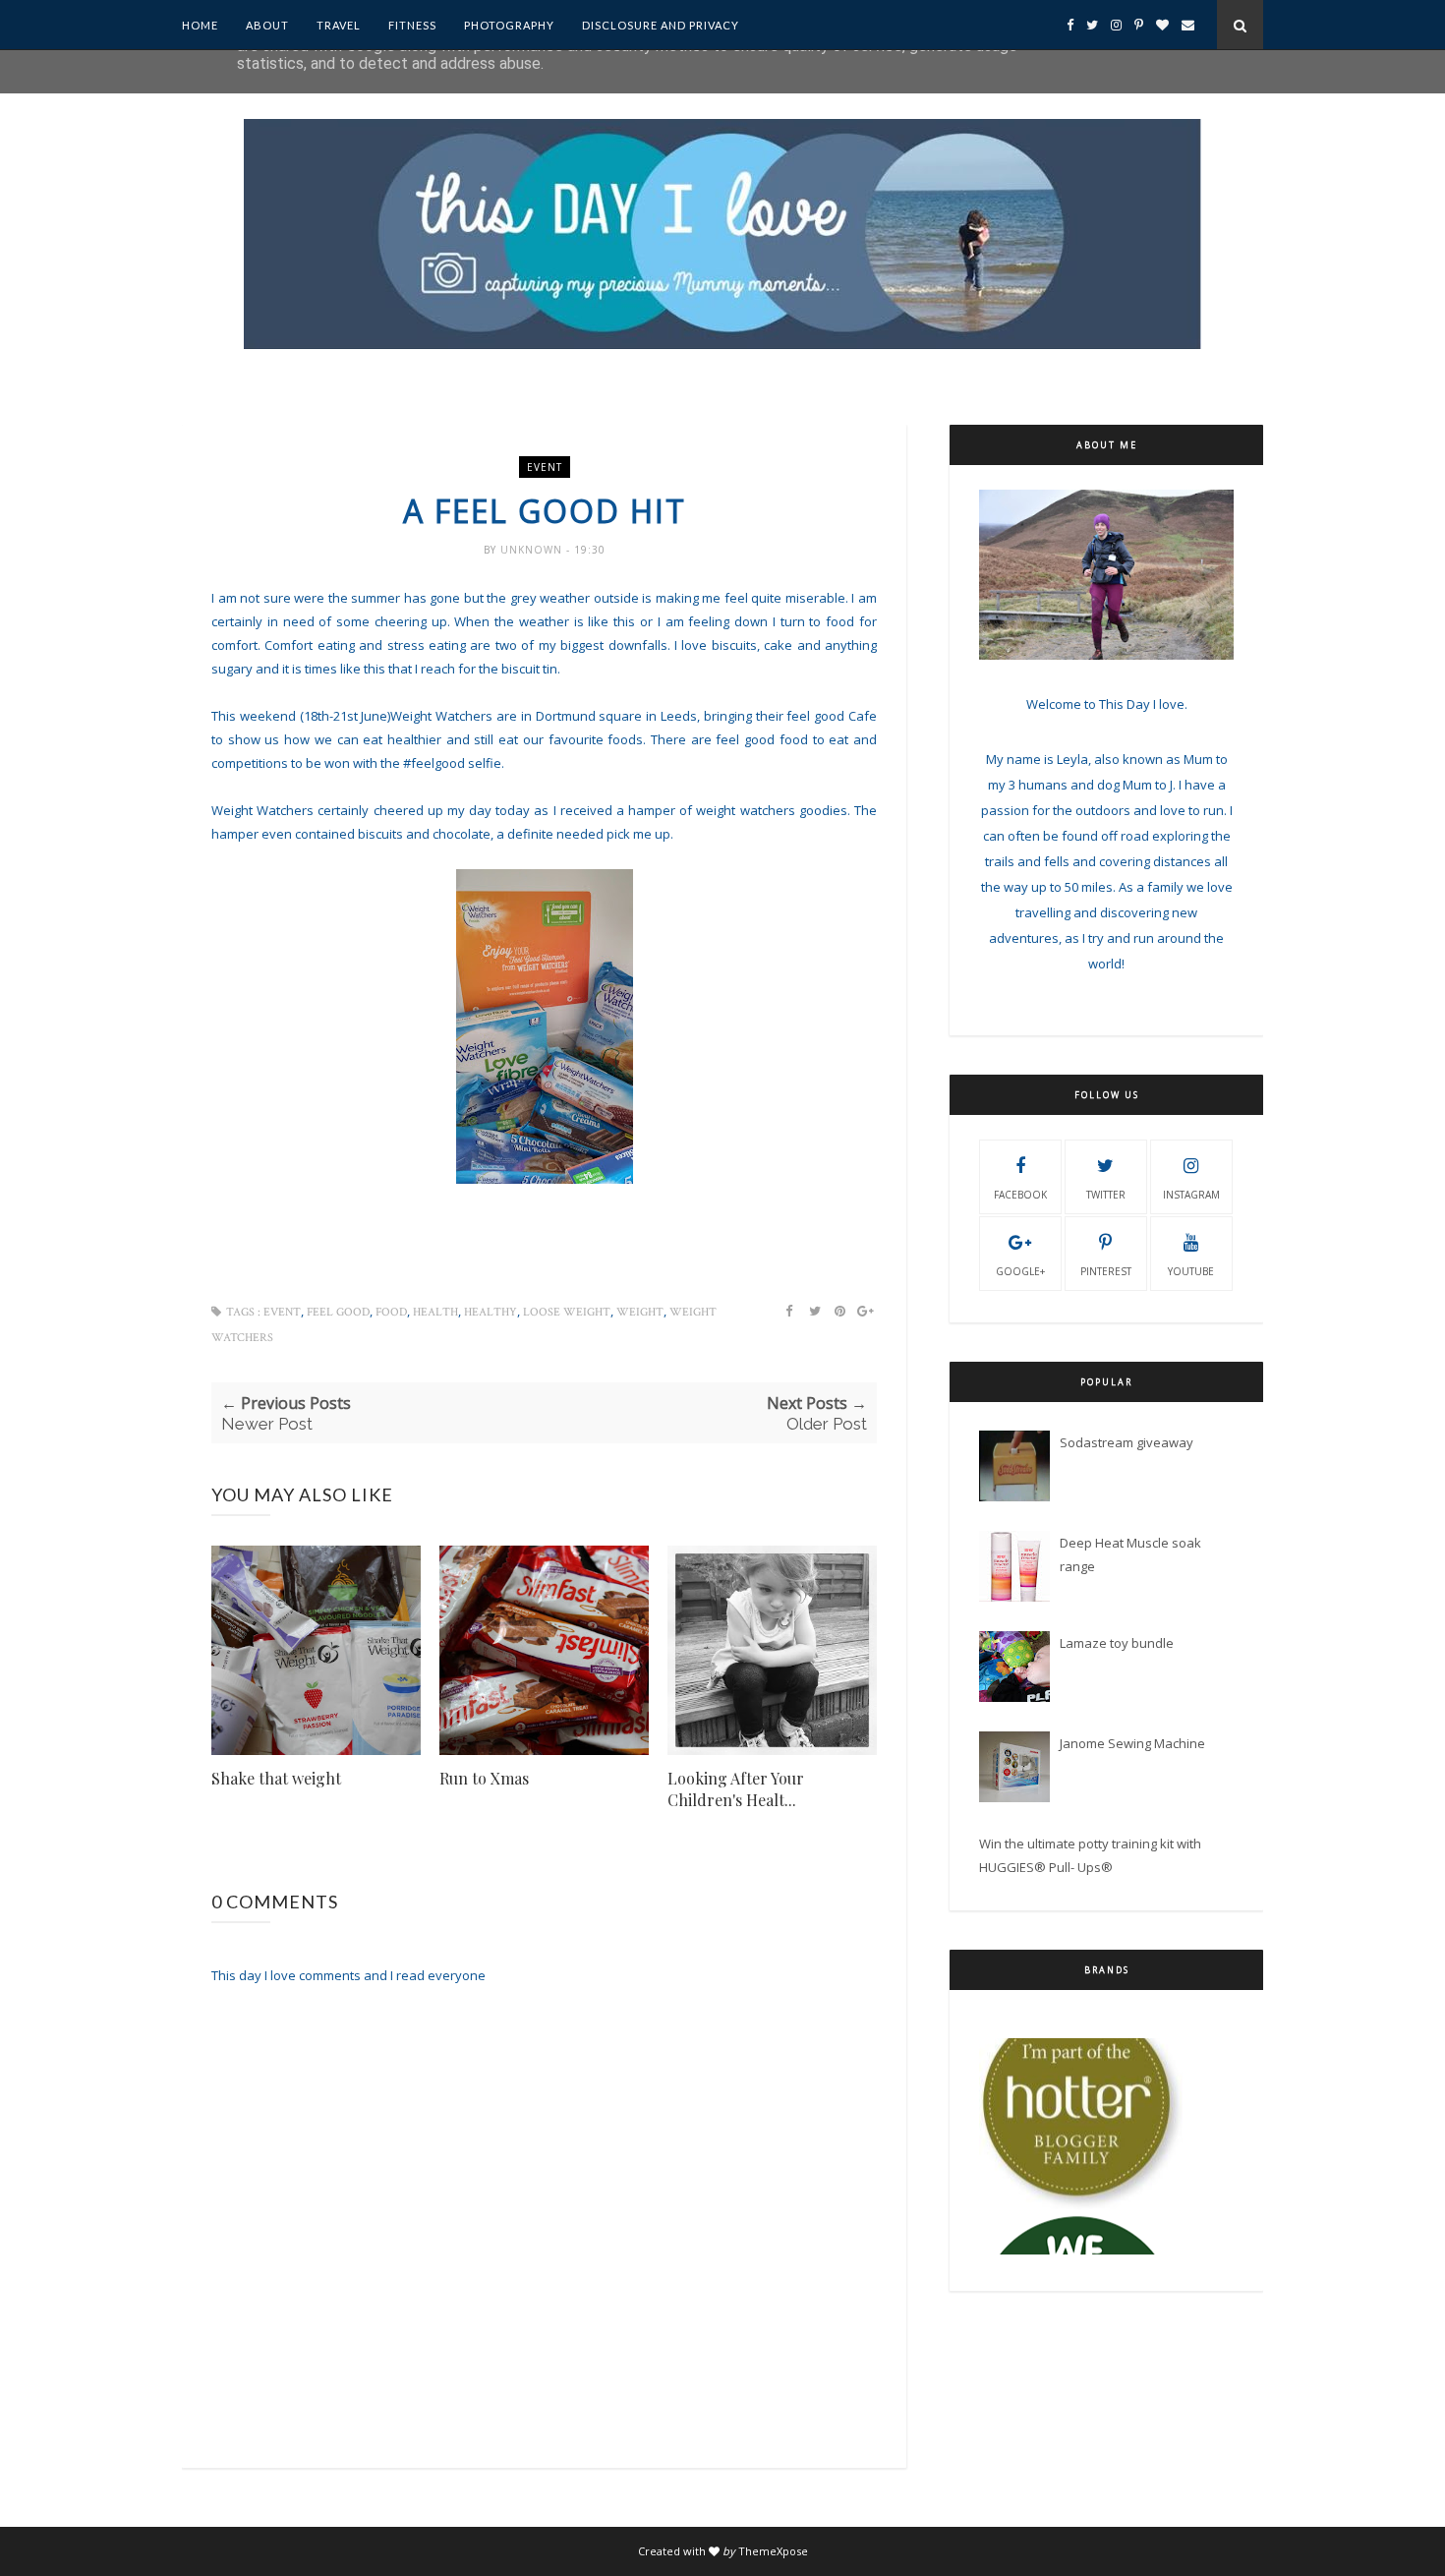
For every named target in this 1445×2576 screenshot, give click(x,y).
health (435, 1312)
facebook (1020, 1195)
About (267, 25)
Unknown (533, 550)
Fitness (412, 25)
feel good (338, 1312)
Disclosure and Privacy (661, 25)
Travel (339, 25)
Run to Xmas (484, 1778)
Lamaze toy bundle (1117, 1643)
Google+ (1020, 1271)
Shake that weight (276, 1778)
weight (640, 1312)
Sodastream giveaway (1127, 1442)
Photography (509, 25)
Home (200, 25)
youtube (1191, 1271)
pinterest (1106, 1271)
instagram (1191, 1195)
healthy (491, 1312)
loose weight (567, 1312)
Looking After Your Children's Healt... (736, 1789)
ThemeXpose (773, 2551)
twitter (1106, 1195)
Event (545, 467)
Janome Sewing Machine (1132, 1743)
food (391, 1312)
